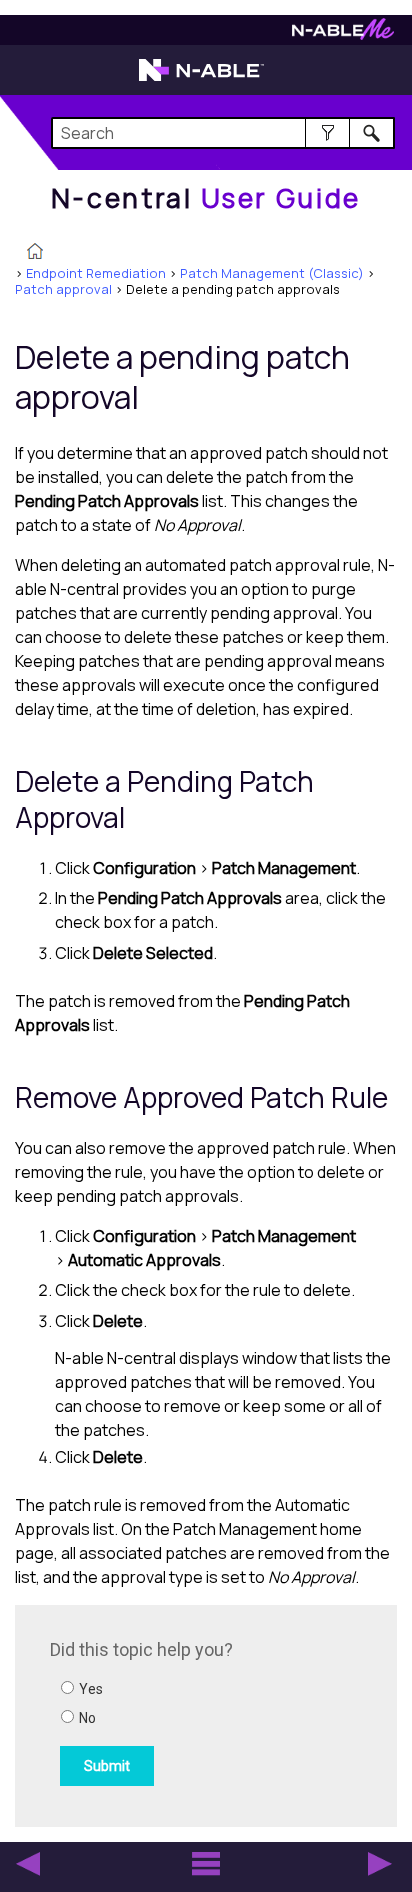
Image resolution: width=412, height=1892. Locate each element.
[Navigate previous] (28, 1864)
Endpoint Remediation (96, 273)
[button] (327, 133)
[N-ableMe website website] (343, 34)
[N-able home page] (201, 79)
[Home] (35, 253)
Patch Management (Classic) (272, 273)
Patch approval (63, 289)
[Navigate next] (380, 1864)
